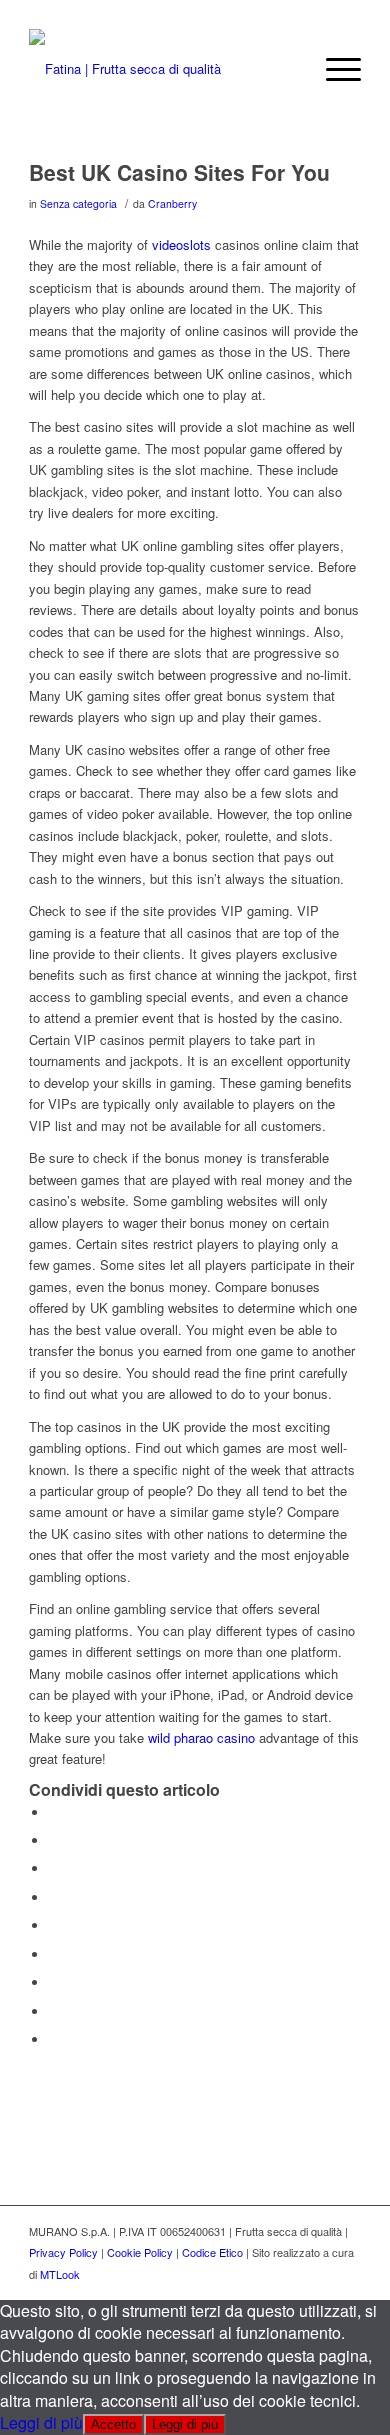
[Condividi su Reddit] (54, 2011)
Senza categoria (78, 203)
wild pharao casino (201, 1737)
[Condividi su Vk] (54, 1982)
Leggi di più (41, 2422)
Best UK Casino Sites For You (179, 172)
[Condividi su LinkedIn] (54, 1925)
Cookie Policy (140, 2252)
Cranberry (172, 203)
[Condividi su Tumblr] (54, 1954)
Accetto (113, 2424)
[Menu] (333, 69)
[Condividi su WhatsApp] (54, 1868)
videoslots (181, 244)
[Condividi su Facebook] (54, 1812)
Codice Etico (212, 2252)
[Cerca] (286, 69)
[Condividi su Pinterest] (54, 1897)
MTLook (60, 2274)
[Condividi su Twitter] (54, 1840)
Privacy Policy (63, 2252)
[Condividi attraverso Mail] (54, 2039)
